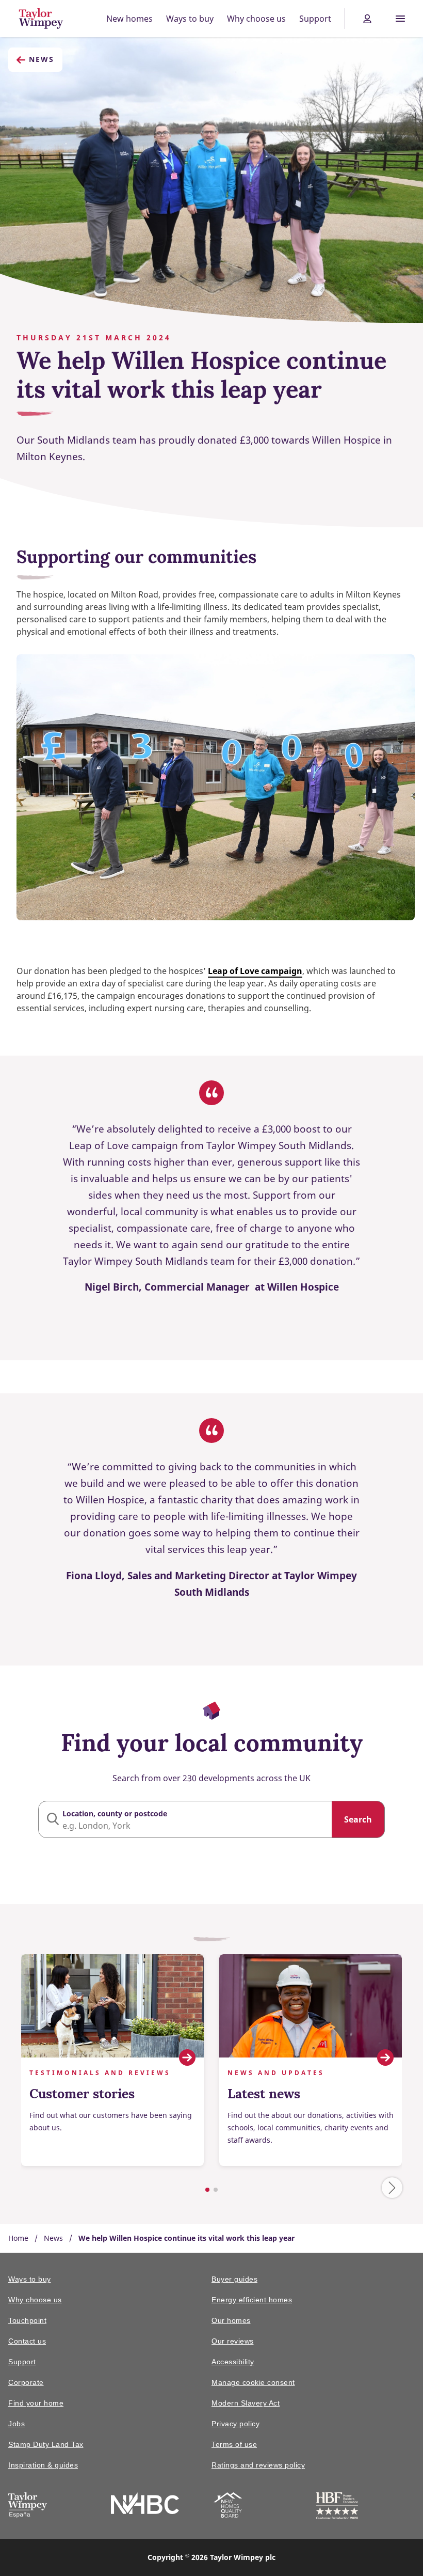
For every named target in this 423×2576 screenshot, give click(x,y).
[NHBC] (145, 2505)
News (42, 59)
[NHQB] (228, 2507)
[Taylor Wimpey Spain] (28, 2507)
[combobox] (211, 1819)
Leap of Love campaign (255, 971)
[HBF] (337, 2508)
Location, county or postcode (115, 1813)
